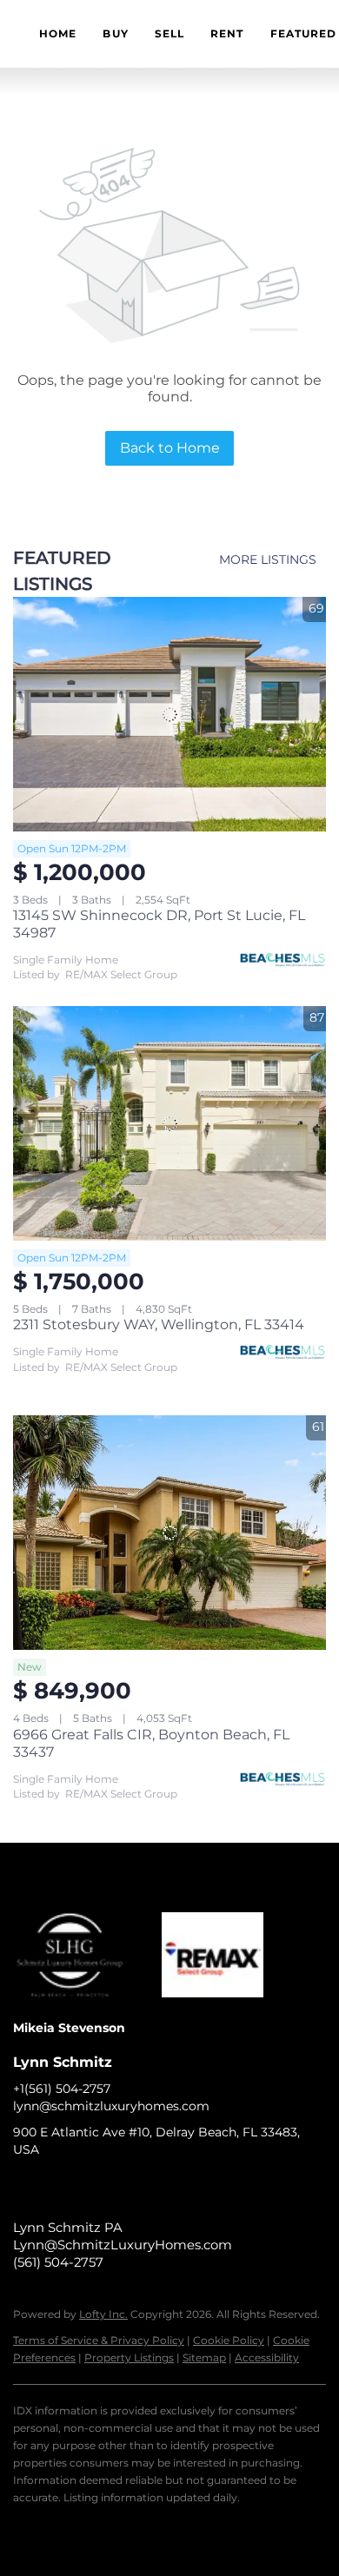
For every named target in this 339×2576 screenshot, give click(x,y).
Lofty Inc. (103, 2314)
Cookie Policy (229, 2340)
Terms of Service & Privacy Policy (99, 2340)
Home (58, 33)
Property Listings (129, 2357)
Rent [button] (227, 33)
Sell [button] (169, 33)
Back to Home (170, 448)
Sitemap (204, 2357)
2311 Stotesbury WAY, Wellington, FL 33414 (159, 1324)
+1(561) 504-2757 (62, 2089)
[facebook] (26, 2189)
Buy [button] (115, 33)
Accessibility (267, 2357)
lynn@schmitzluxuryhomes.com (111, 2106)
